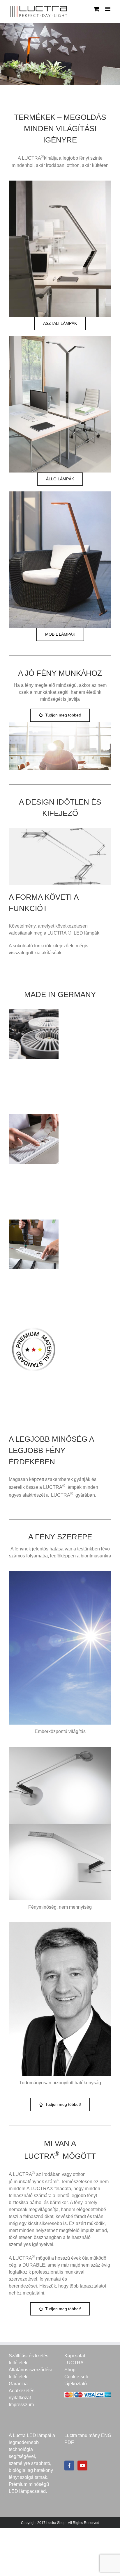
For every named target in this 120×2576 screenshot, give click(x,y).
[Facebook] (69, 2466)
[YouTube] (82, 2466)
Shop (70, 2370)
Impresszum (21, 2405)
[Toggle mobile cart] (96, 9)
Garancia (18, 2384)
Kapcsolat (75, 2356)
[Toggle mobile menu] (108, 9)
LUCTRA (74, 2363)
